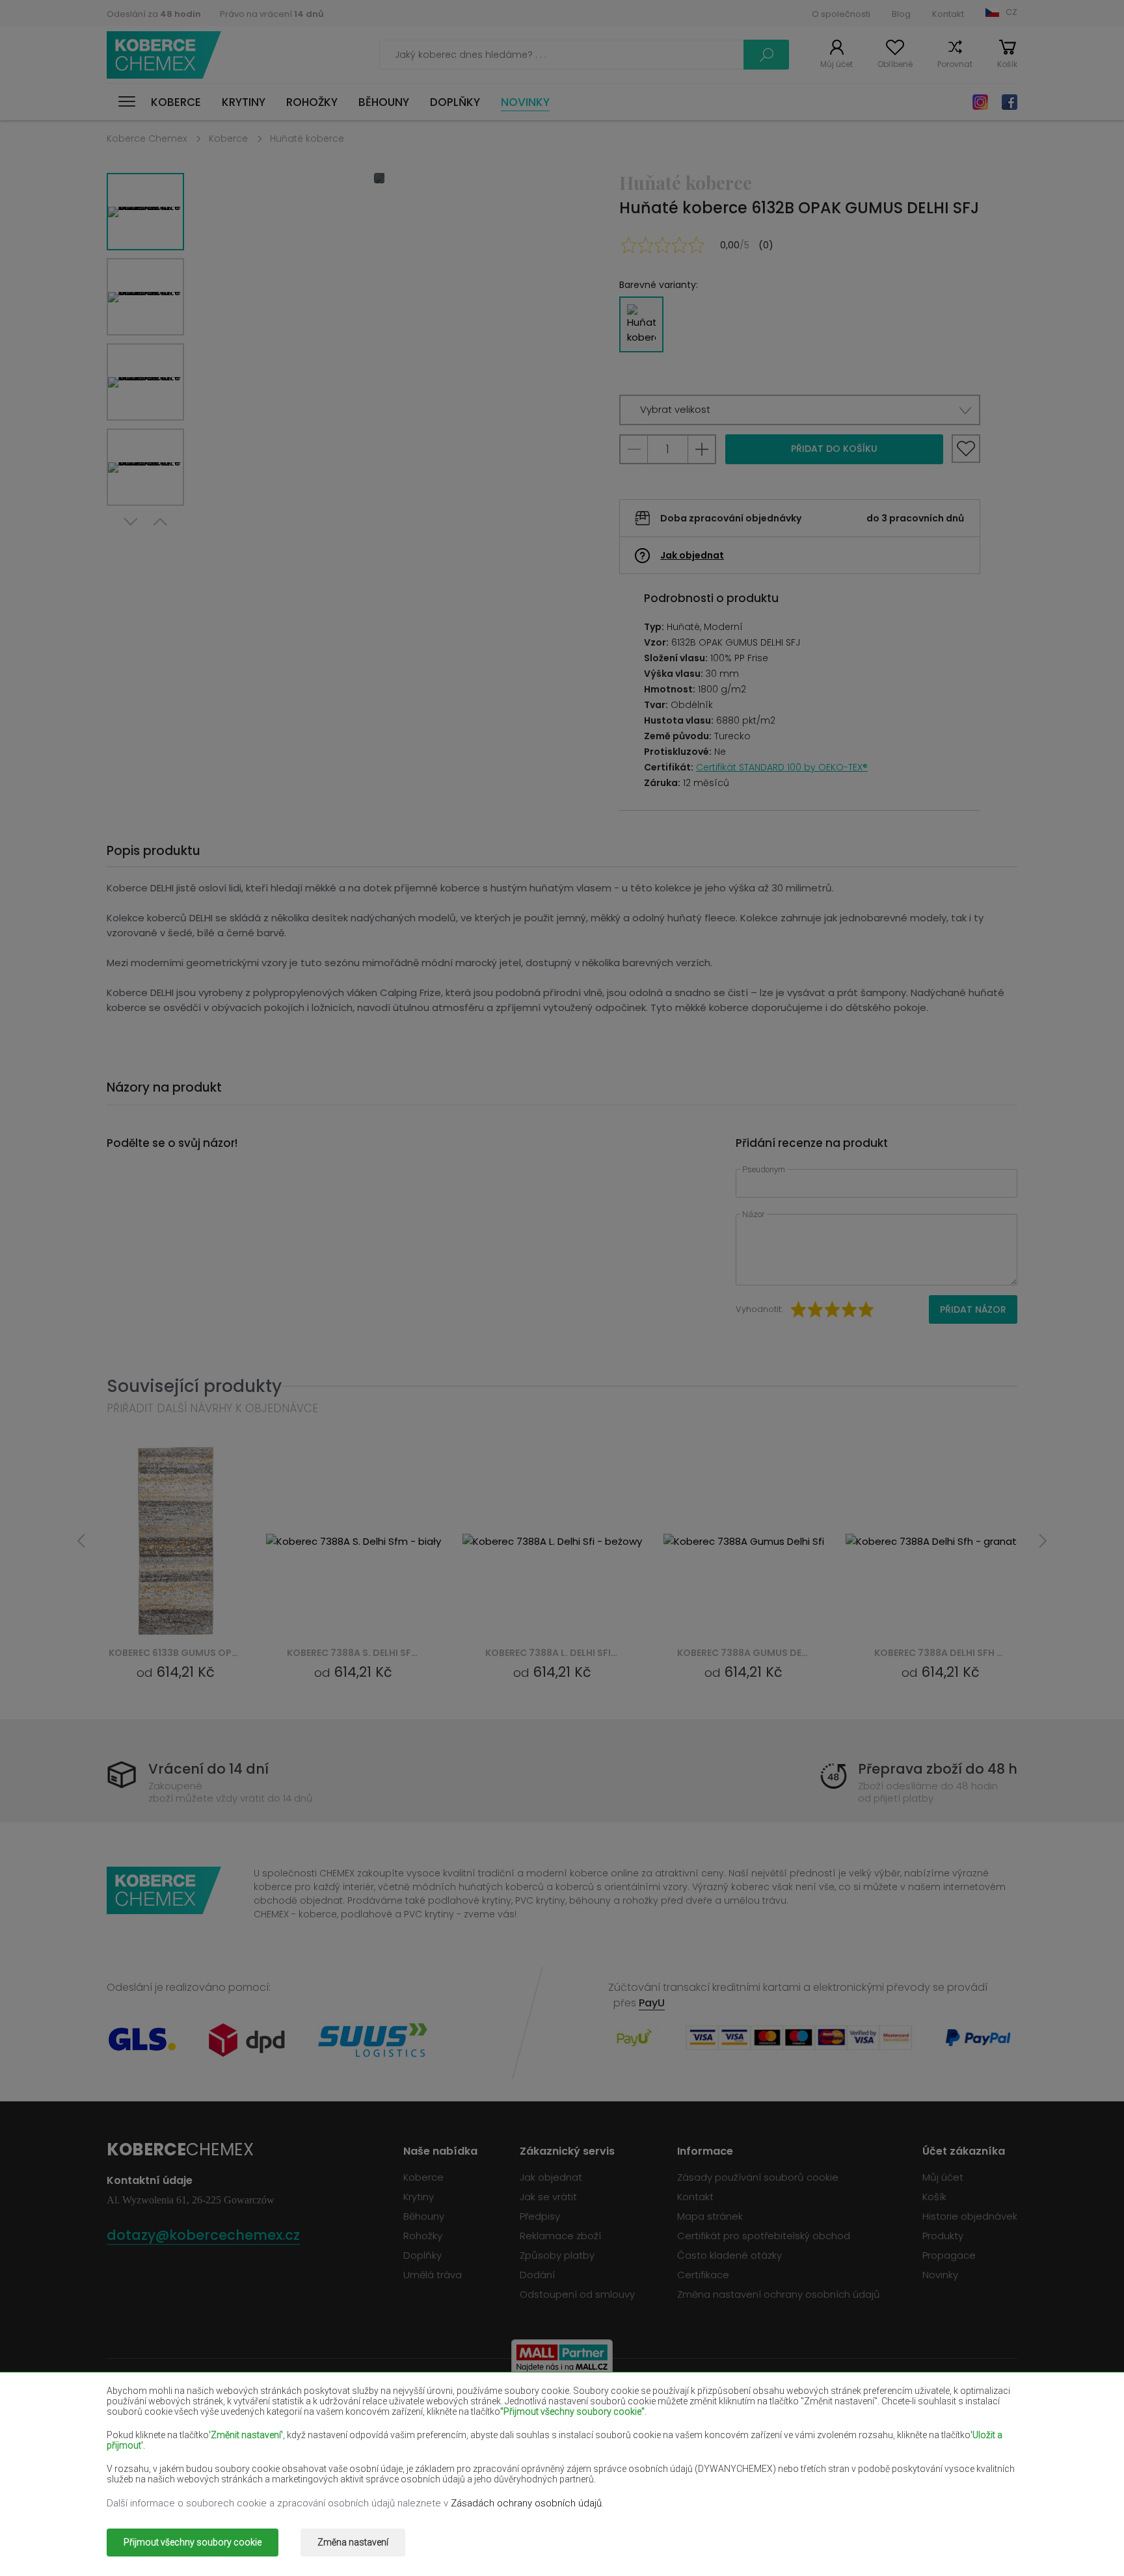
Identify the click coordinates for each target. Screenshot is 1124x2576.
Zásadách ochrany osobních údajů (526, 2503)
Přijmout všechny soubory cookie (193, 2542)
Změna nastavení (353, 2542)
